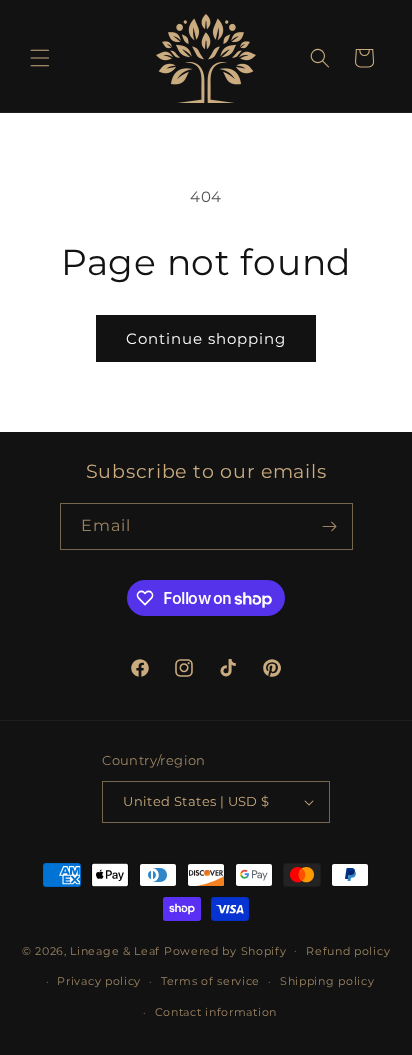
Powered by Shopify (225, 950)
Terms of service (210, 981)
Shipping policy (327, 981)
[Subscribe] (330, 526)
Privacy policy (99, 981)
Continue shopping (206, 338)
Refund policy (348, 951)
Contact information (216, 1012)
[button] (40, 58)
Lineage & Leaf (115, 950)
